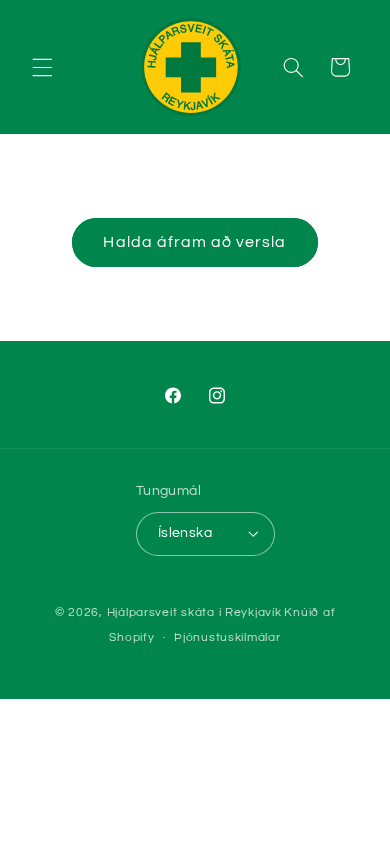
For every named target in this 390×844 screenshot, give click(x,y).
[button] (42, 67)
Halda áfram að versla (194, 242)
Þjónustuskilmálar (227, 637)
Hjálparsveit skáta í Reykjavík (194, 612)
